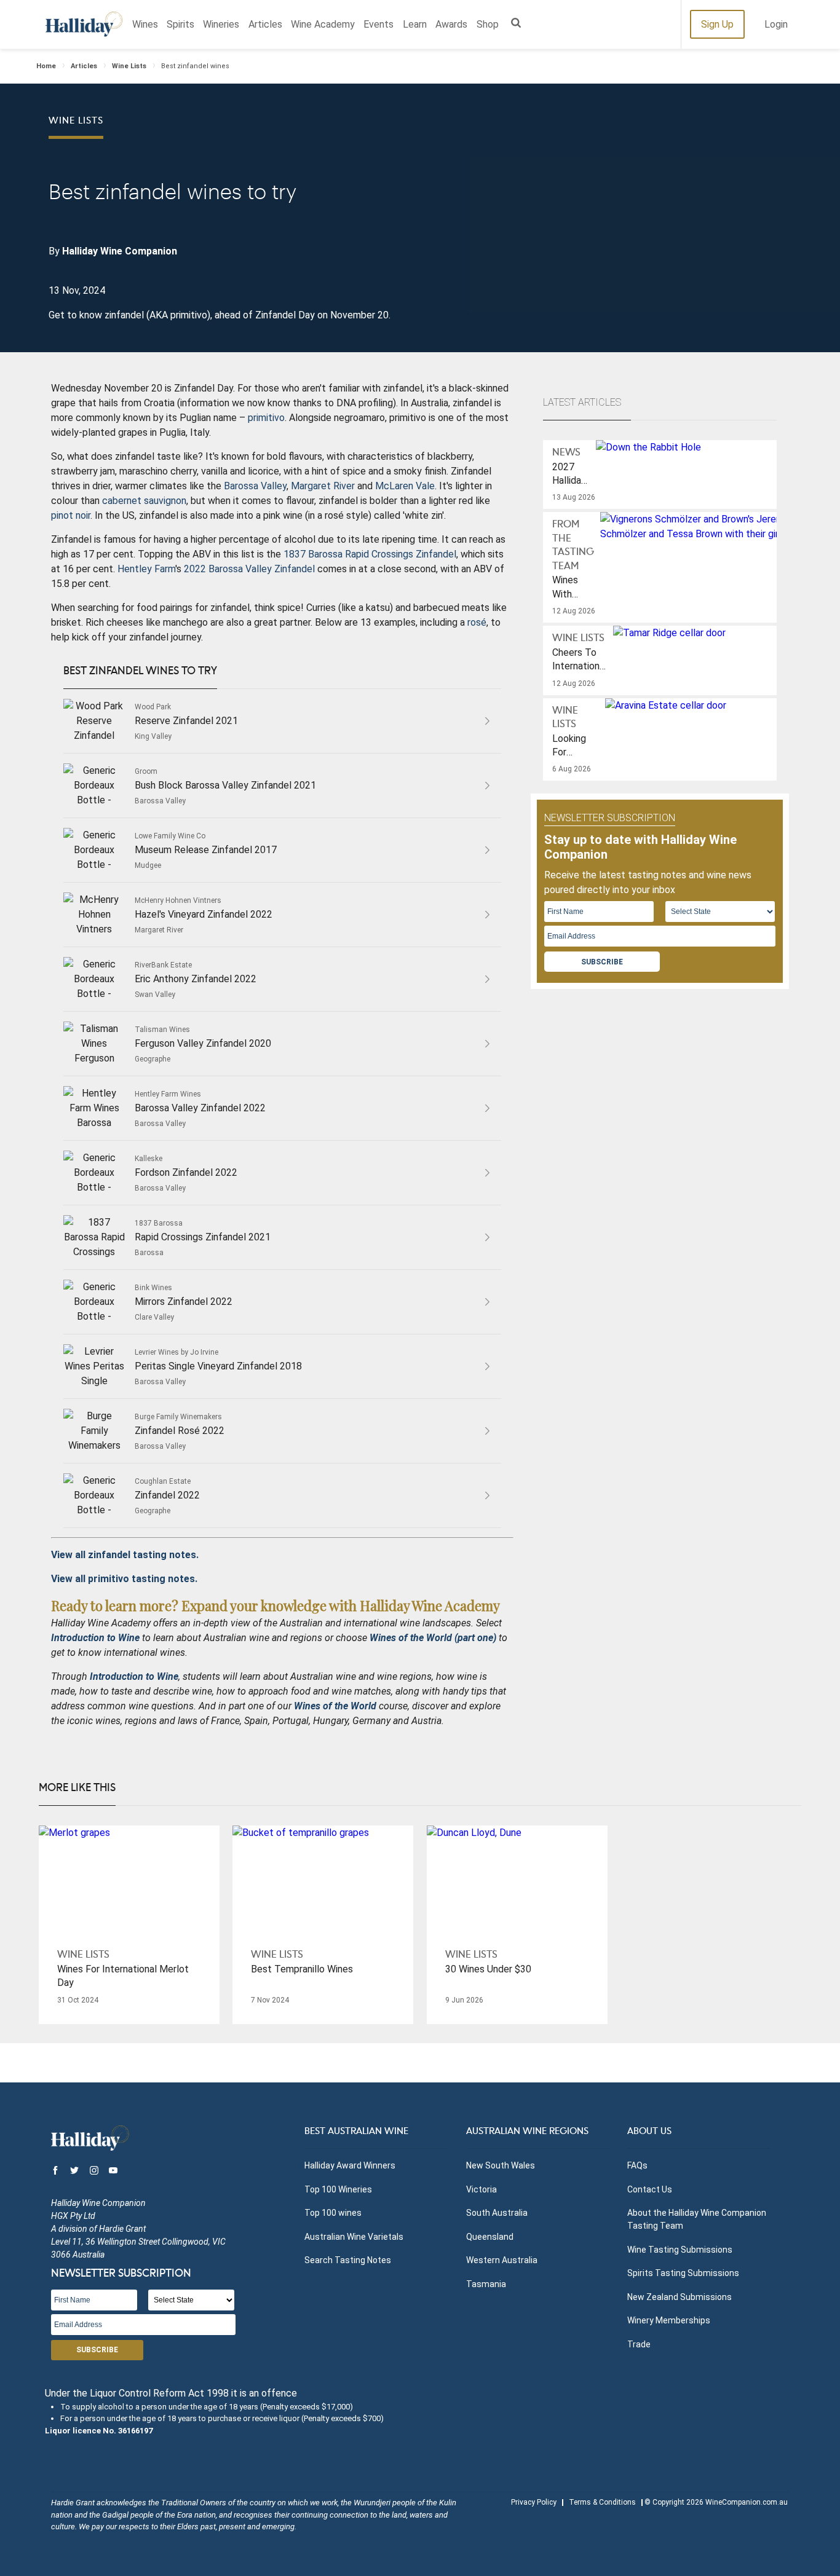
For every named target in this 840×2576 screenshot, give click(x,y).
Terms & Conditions (602, 2502)
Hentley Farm (146, 569)
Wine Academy (323, 24)
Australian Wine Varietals (354, 2237)
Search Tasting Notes (348, 2260)
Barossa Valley (255, 486)
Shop (488, 24)
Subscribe (602, 962)
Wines (145, 24)
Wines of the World (335, 1706)
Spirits (180, 24)
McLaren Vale (405, 486)
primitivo (266, 418)
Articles (265, 24)
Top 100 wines (333, 2213)
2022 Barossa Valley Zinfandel (249, 569)
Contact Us (650, 2189)
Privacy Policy (534, 2502)
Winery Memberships (669, 2320)
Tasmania (486, 2284)
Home (46, 66)
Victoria (481, 2189)
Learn (415, 24)
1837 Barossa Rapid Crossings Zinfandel (370, 554)
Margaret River (323, 486)
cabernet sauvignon (144, 501)
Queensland (490, 2237)
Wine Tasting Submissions (680, 2250)
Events (378, 24)
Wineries (221, 24)
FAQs (637, 2165)
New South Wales (501, 2165)
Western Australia (502, 2260)
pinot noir (71, 515)
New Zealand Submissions (680, 2297)
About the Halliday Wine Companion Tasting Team (697, 2219)
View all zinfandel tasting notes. (125, 1555)
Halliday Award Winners (350, 2165)
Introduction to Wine (134, 1676)
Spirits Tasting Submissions (683, 2273)
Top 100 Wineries (338, 2189)
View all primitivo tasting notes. (124, 1579)
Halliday (84, 24)
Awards (451, 24)
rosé (477, 622)
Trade (639, 2344)
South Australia (497, 2213)
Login (776, 24)
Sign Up (717, 24)
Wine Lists (129, 66)
